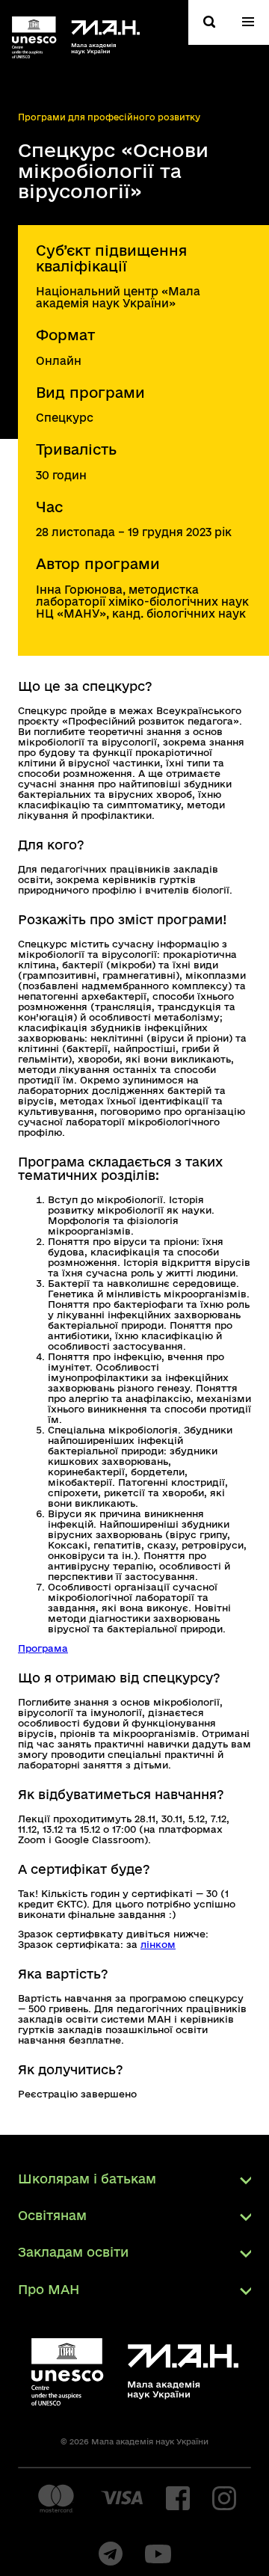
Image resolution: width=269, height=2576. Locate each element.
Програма (43, 1648)
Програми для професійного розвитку (109, 117)
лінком (158, 1944)
